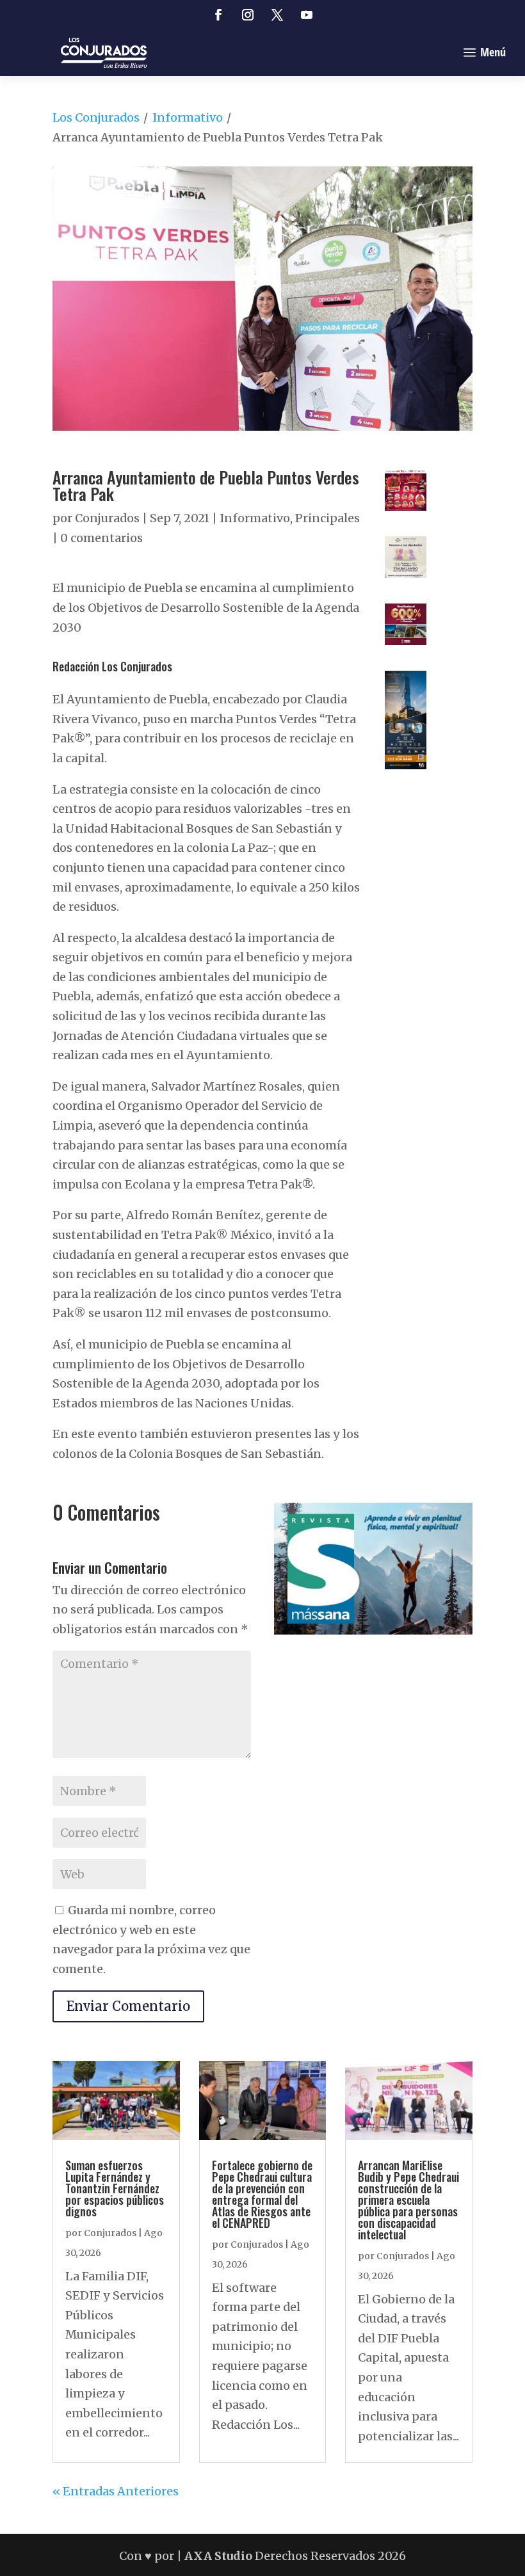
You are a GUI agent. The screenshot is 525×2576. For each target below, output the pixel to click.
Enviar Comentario (128, 2006)
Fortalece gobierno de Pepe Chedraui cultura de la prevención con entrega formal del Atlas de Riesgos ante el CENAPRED (262, 2194)
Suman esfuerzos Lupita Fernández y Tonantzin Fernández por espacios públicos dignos (115, 2188)
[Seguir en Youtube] (307, 15)
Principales (327, 518)
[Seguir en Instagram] (248, 15)
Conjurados (107, 518)
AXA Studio (220, 2556)
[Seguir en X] (277, 15)
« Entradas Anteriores (116, 2491)
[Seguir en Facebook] (218, 15)
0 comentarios (101, 538)
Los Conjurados (96, 117)
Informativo (188, 117)
